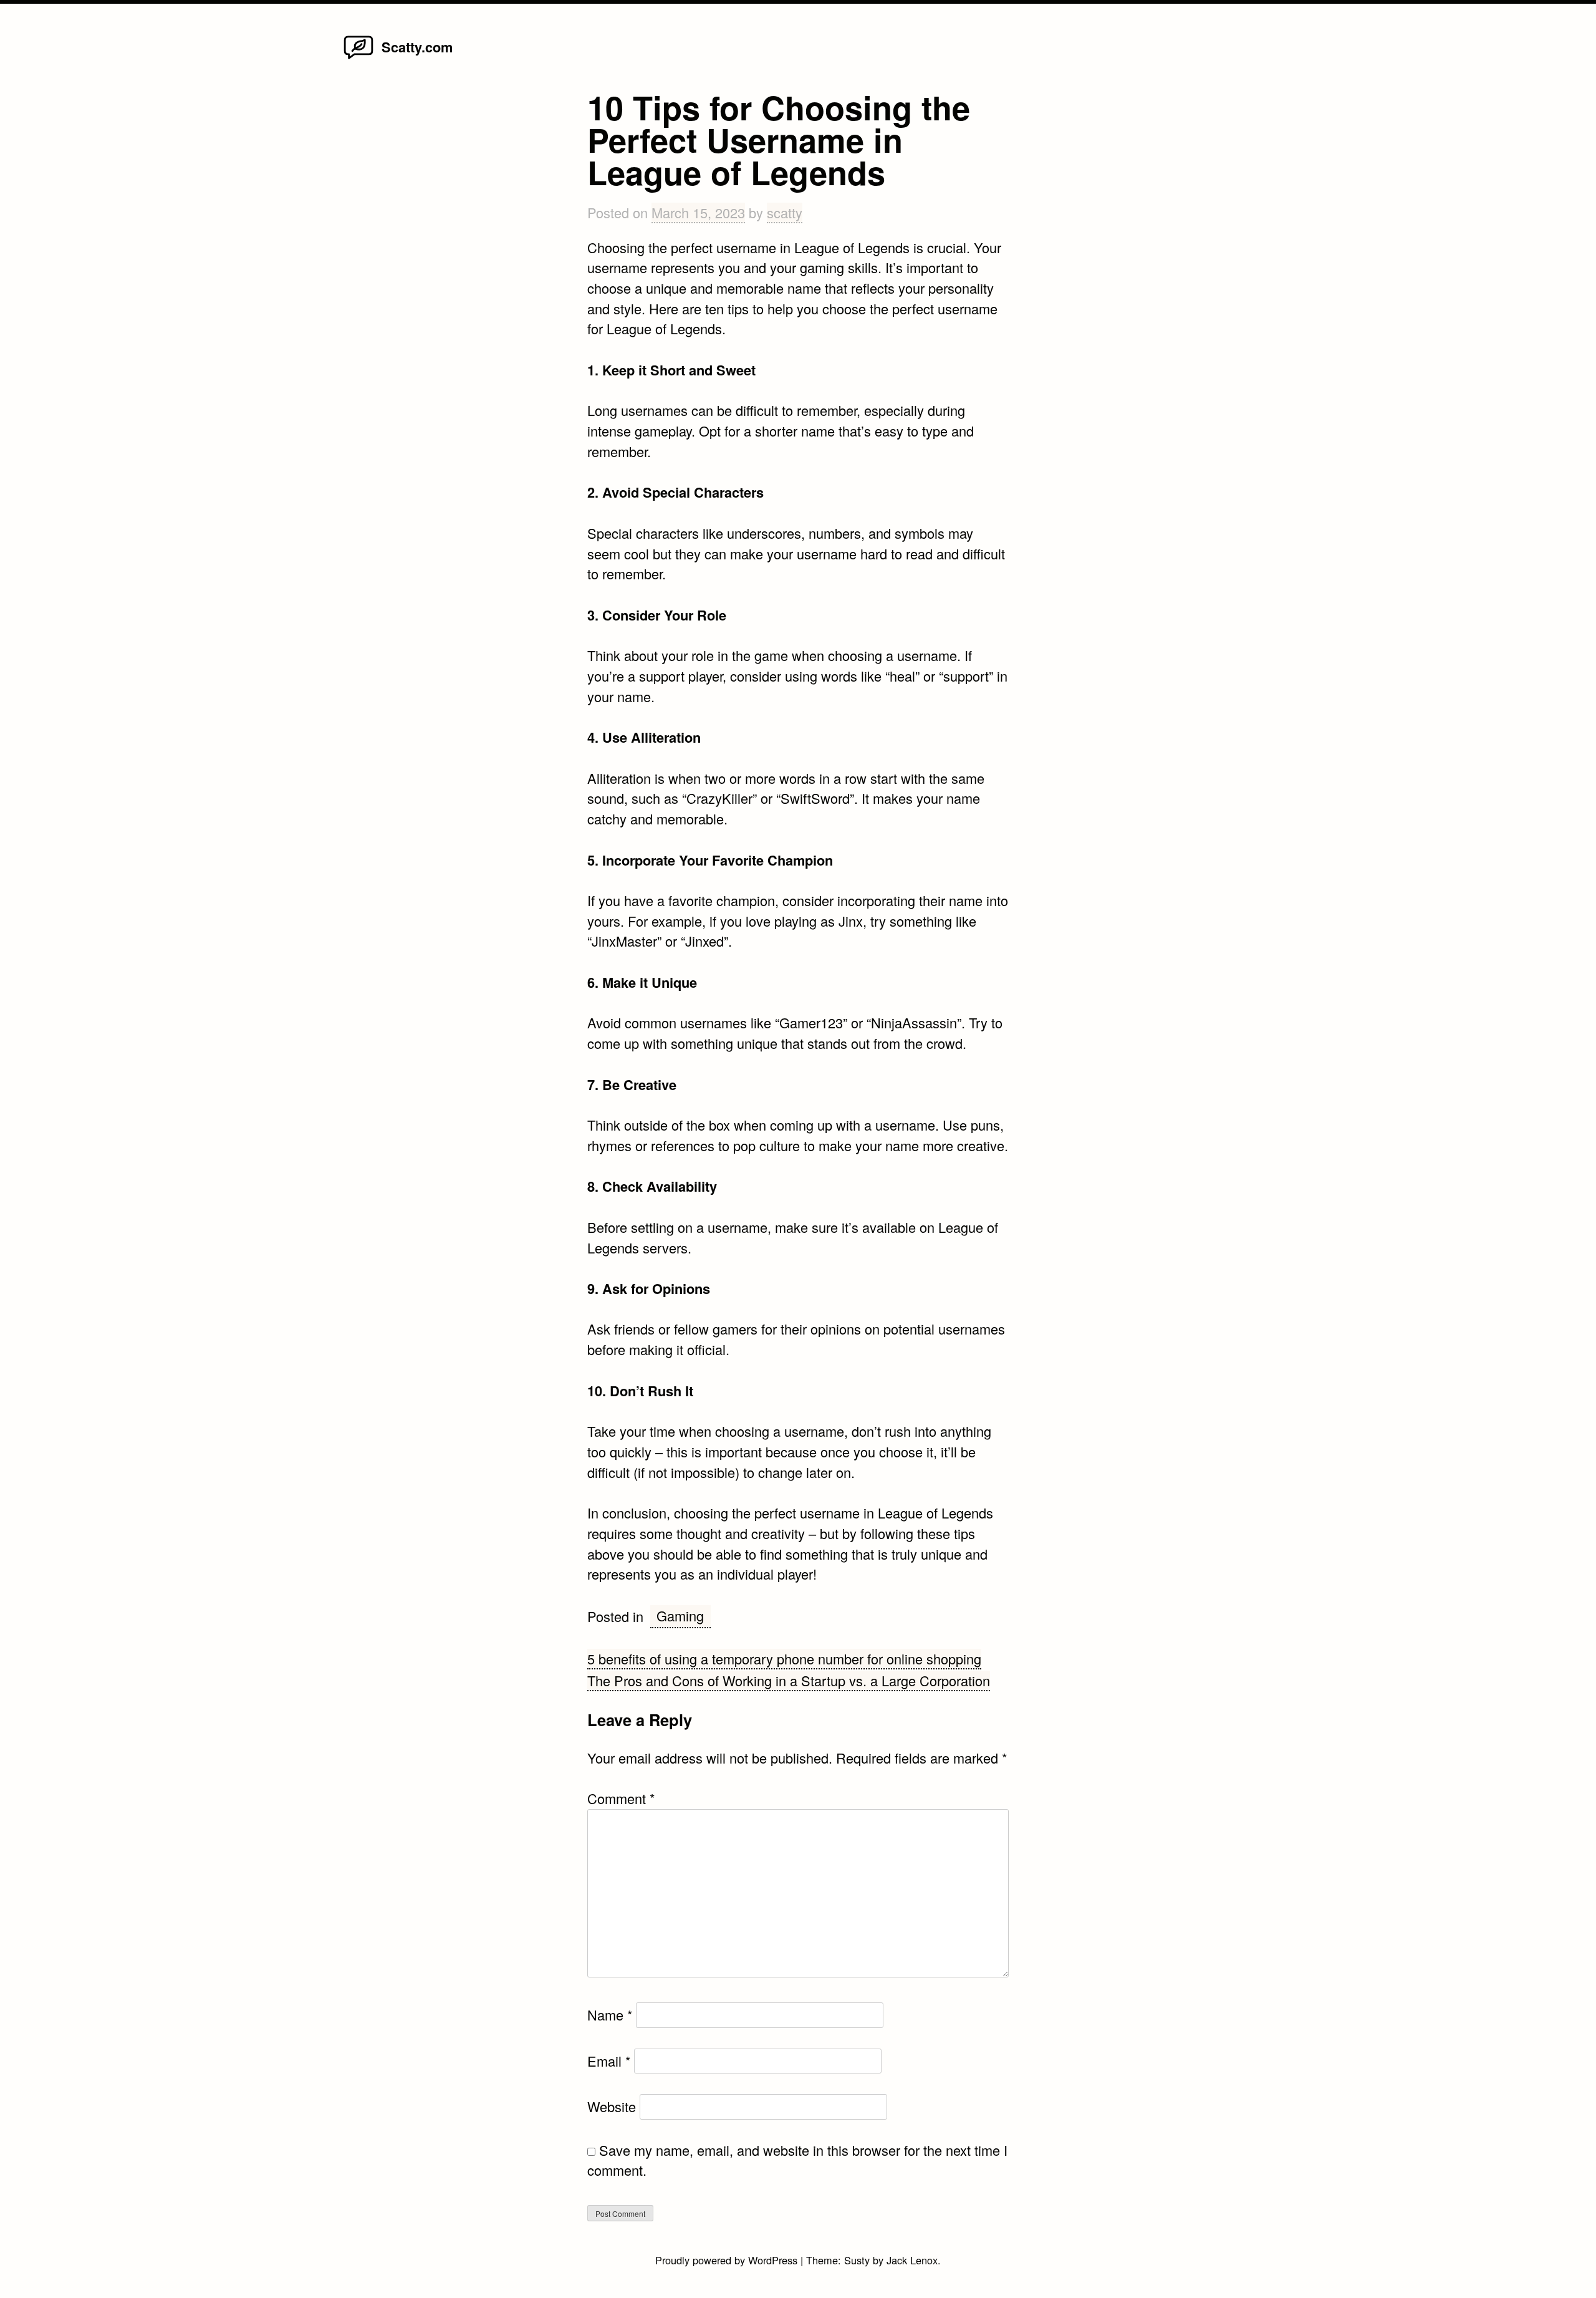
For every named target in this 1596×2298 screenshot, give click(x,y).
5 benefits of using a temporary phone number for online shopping (784, 1658)
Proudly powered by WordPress (728, 2260)
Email (609, 2061)
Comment (621, 1798)
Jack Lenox (912, 2260)
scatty (785, 212)
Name (610, 2015)
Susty (857, 2260)
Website (612, 2106)
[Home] (358, 58)
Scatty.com (417, 47)
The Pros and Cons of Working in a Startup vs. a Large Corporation (789, 1680)
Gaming (680, 1615)
